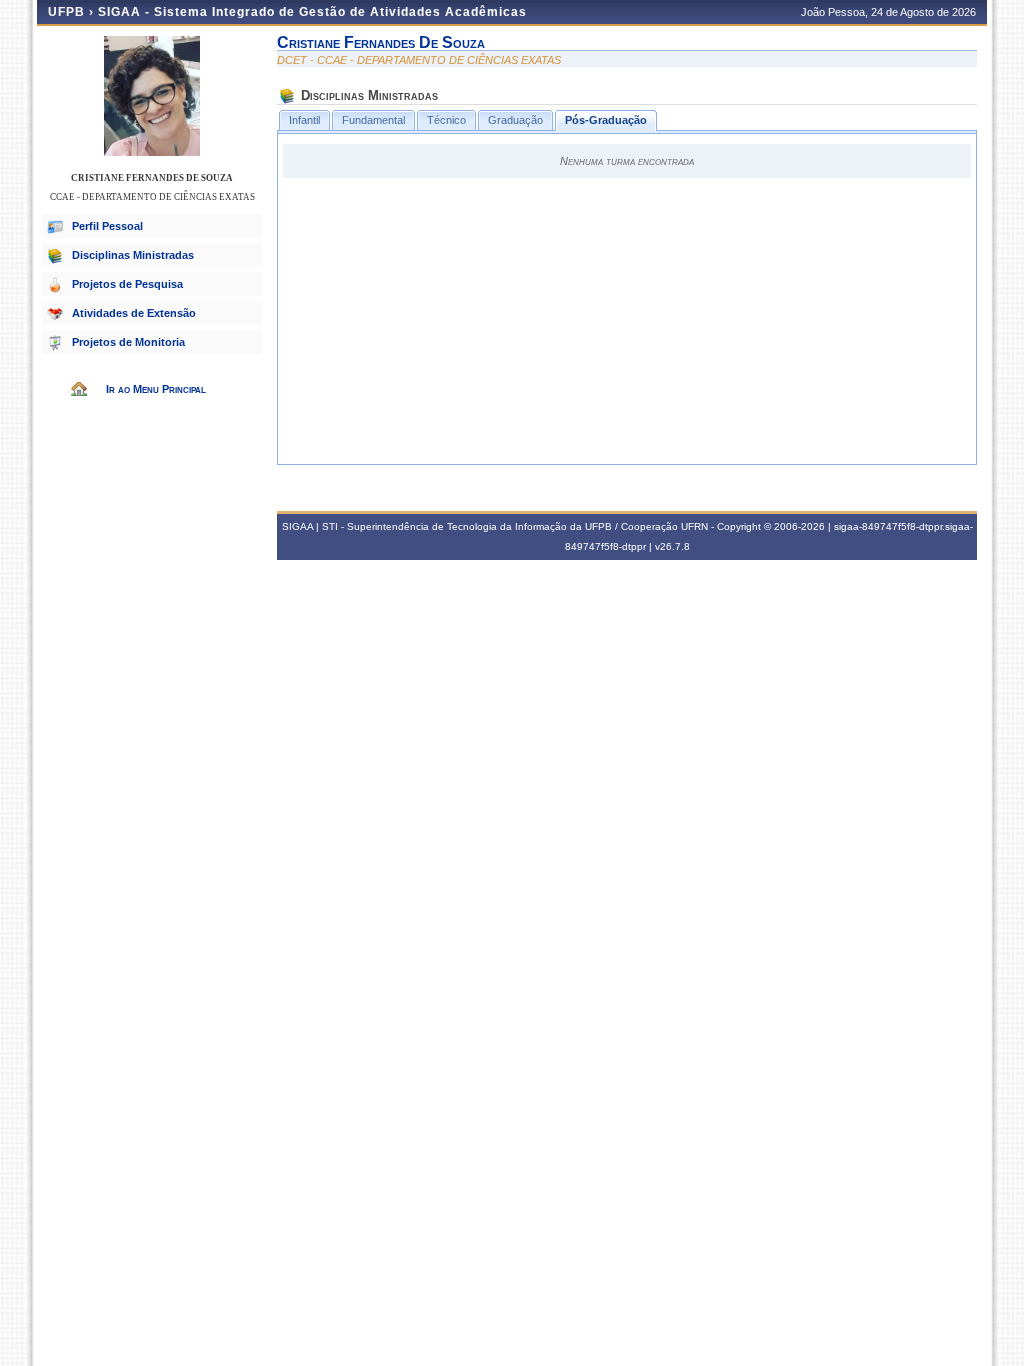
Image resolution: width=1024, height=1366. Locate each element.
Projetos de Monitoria (128, 342)
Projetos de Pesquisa (127, 284)
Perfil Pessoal (107, 226)
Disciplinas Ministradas (133, 255)
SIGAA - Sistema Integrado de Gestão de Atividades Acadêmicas (312, 12)
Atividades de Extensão (134, 313)
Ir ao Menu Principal (156, 389)
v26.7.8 (672, 546)
